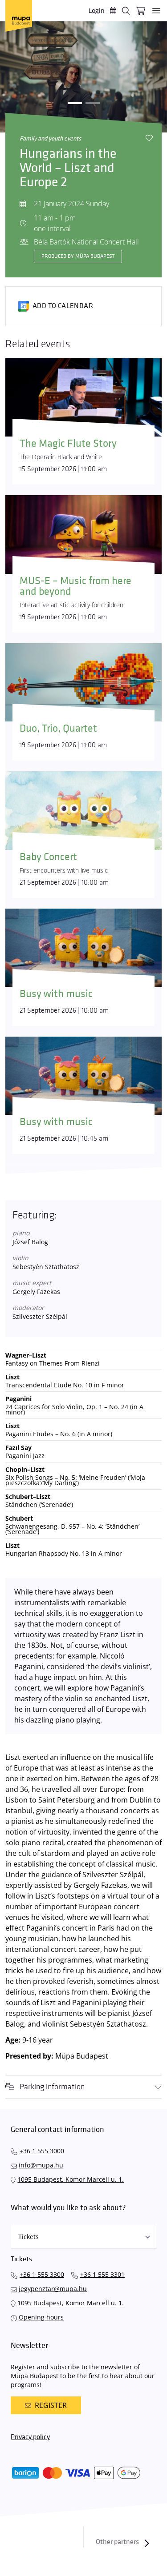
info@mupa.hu (41, 2165)
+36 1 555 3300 (42, 2274)
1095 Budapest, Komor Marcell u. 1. (71, 2179)
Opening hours (41, 2317)
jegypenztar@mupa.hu (53, 2289)
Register (51, 2405)
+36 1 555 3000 (42, 2151)
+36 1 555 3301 (102, 2274)
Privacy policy (30, 2437)
